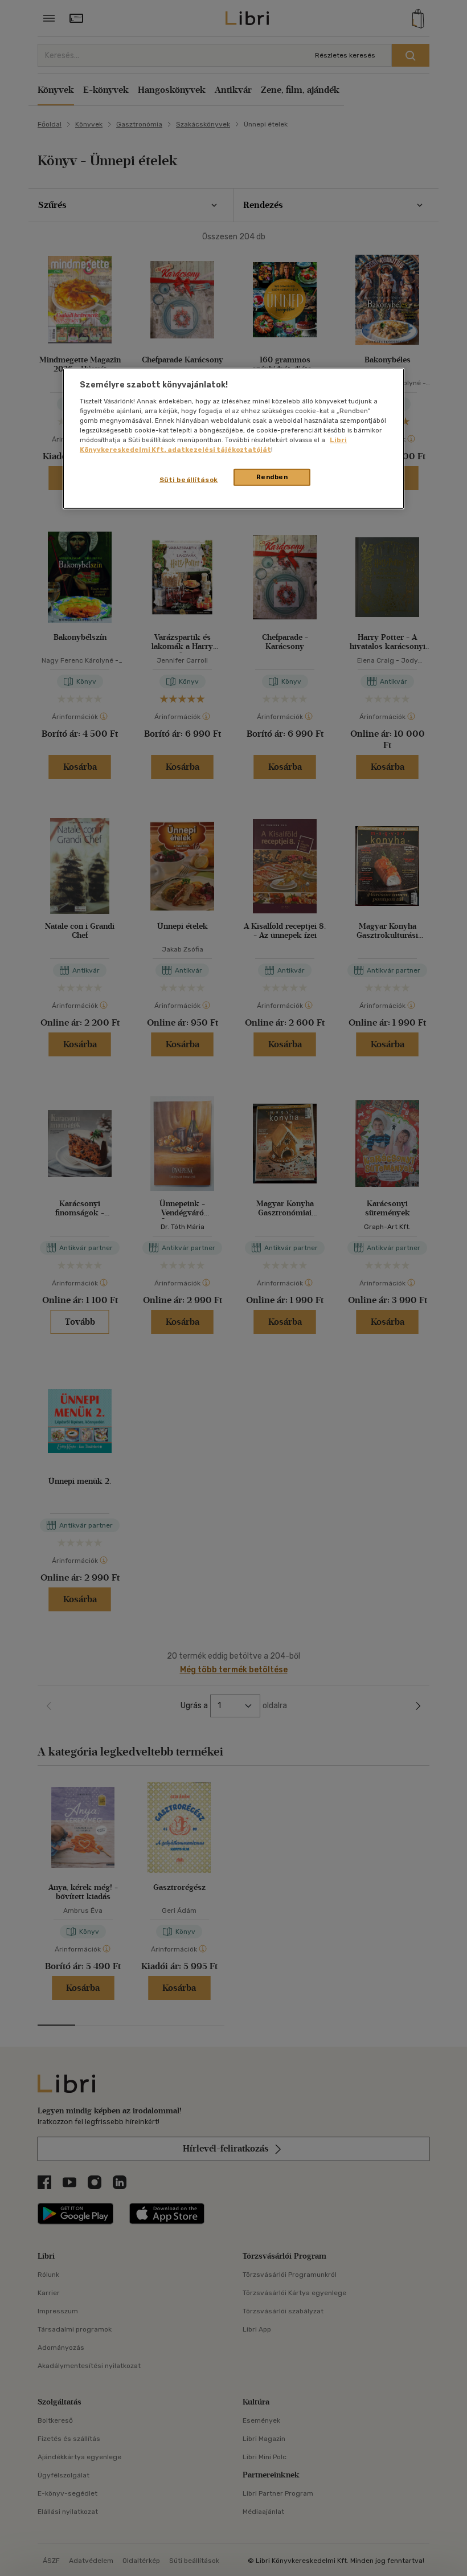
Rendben (272, 477)
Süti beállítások (189, 480)
